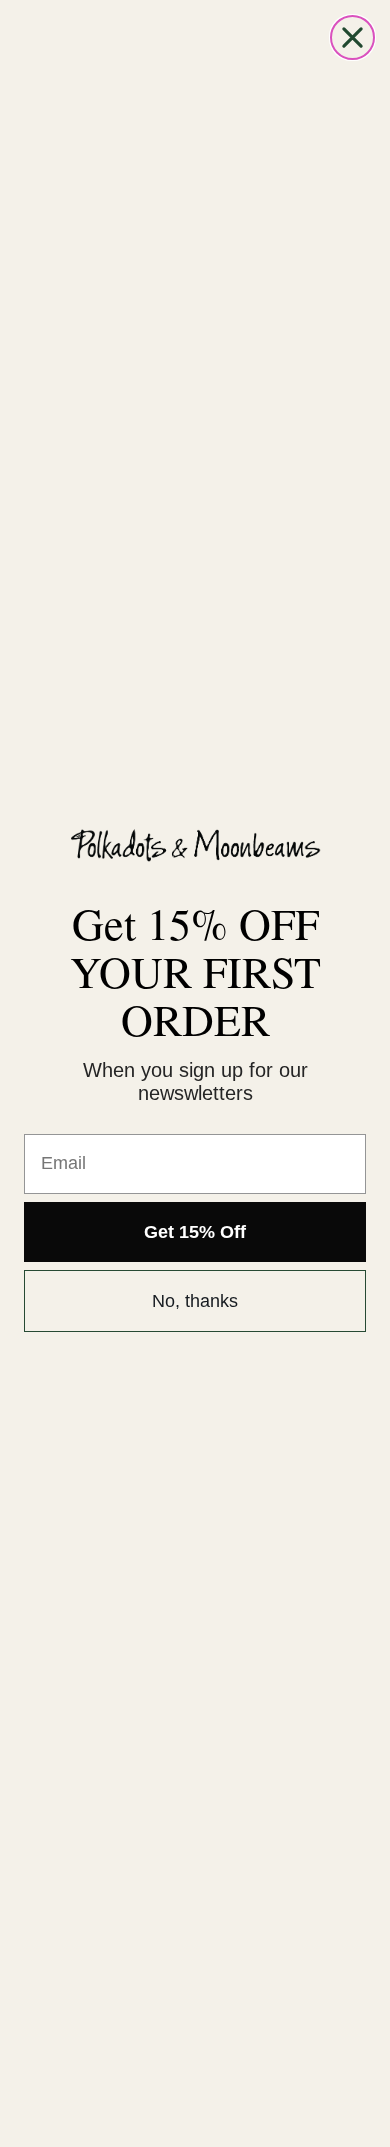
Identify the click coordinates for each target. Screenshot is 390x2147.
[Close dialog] (352, 37)
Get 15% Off (195, 1232)
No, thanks (195, 1301)
